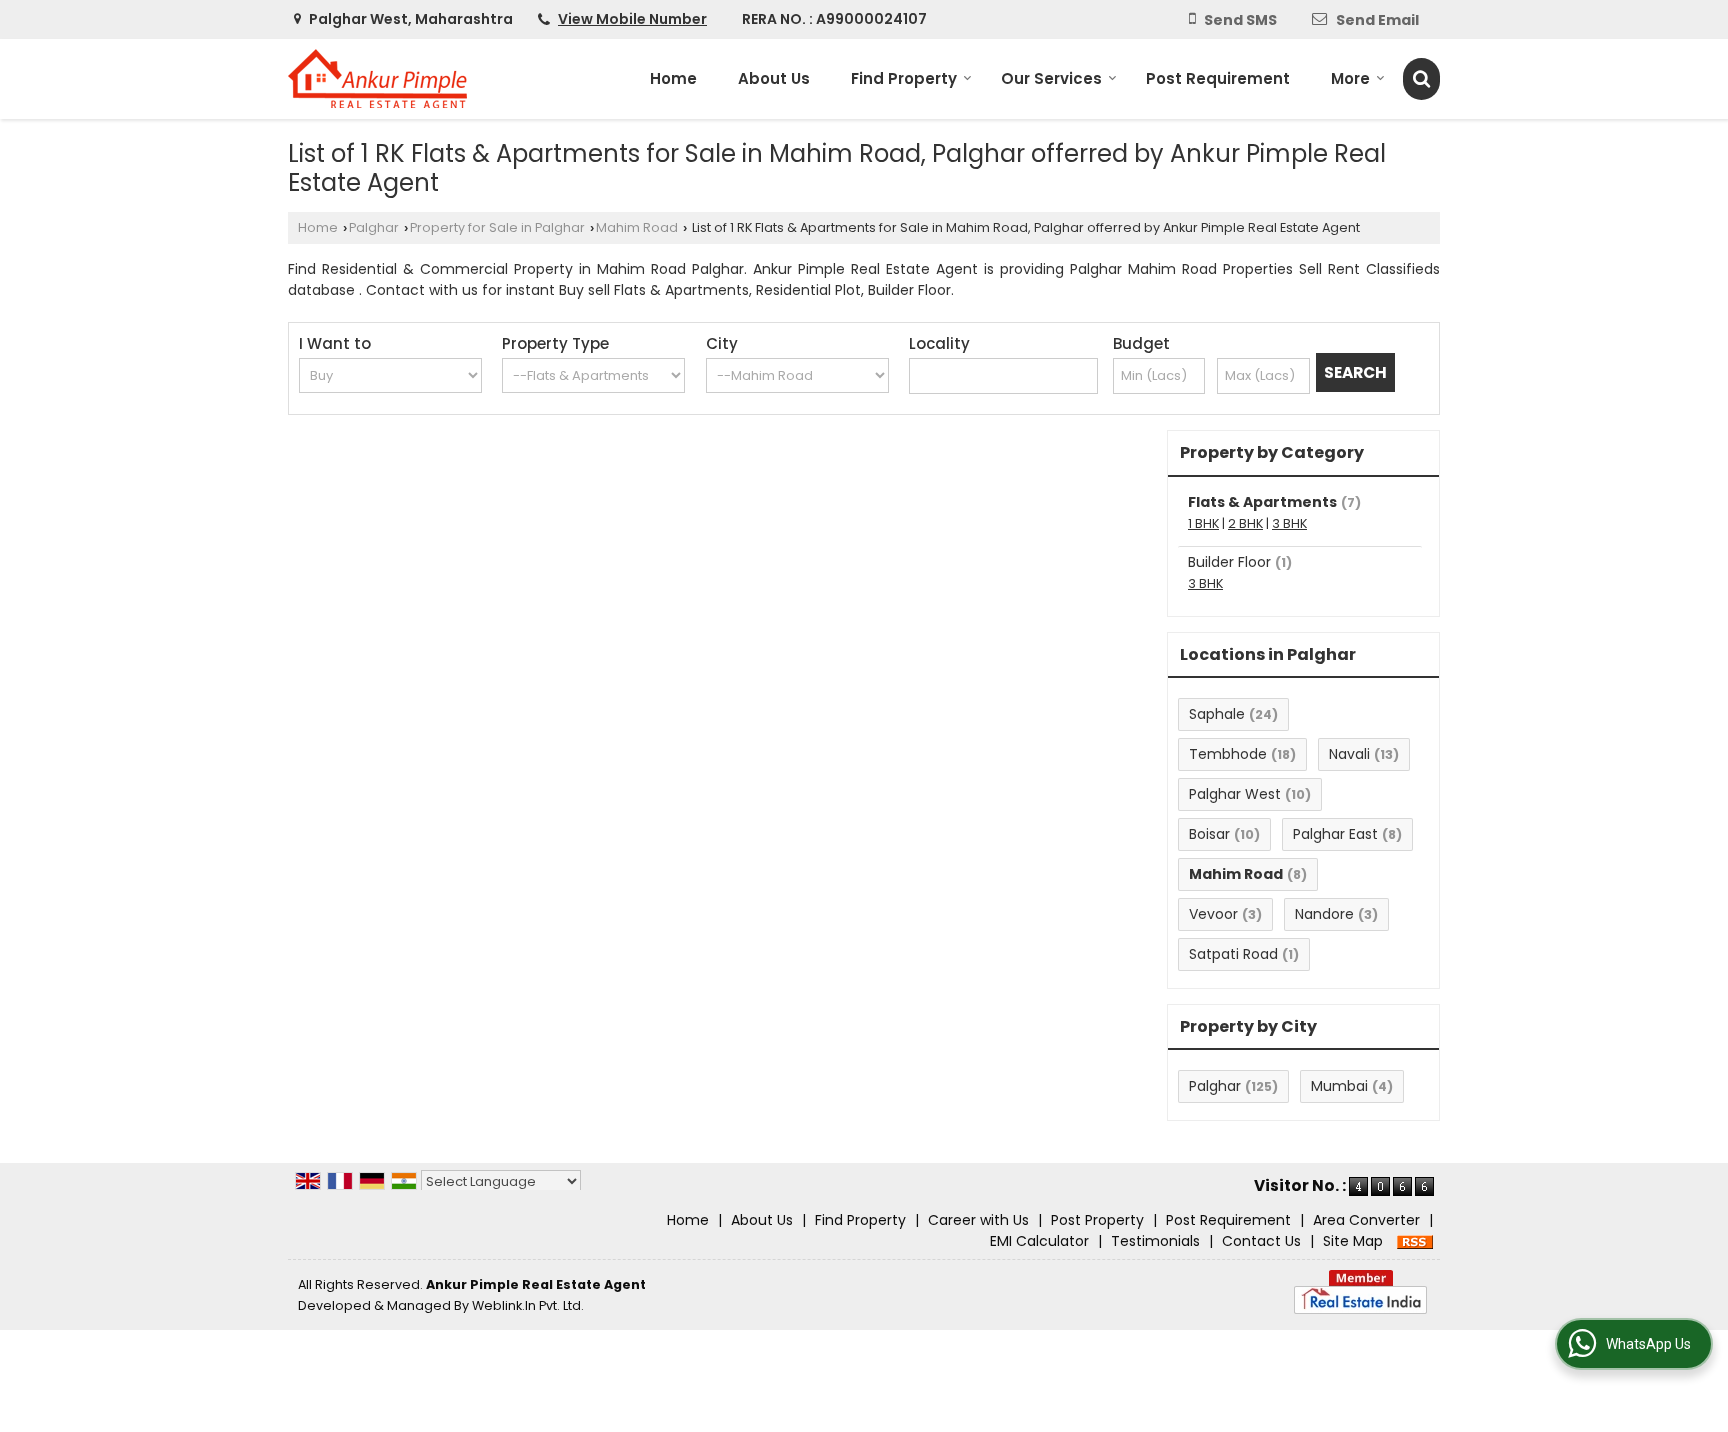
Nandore (1324, 914)
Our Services (1051, 78)
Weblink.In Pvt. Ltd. (528, 1305)
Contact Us (1261, 1241)
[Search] (1421, 78)
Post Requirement (1218, 78)
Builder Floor (1229, 562)
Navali (1349, 754)
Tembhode (1228, 754)
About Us (774, 78)
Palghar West (1235, 794)
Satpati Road (1233, 954)
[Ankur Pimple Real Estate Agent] (377, 78)
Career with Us (978, 1220)
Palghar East (1335, 834)
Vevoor (1213, 914)
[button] (632, 19)
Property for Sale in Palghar (497, 227)
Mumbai (1339, 1086)
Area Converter (1366, 1220)
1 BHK (1203, 523)
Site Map (1353, 1241)
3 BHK (1289, 523)
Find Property (904, 78)
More (1350, 78)
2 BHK (1245, 523)
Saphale (1217, 714)
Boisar (1209, 834)
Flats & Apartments (1262, 502)
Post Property (1097, 1220)
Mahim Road (637, 227)
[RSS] (1415, 1241)
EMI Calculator (1039, 1241)
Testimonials (1155, 1241)
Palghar (374, 227)
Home (673, 78)
